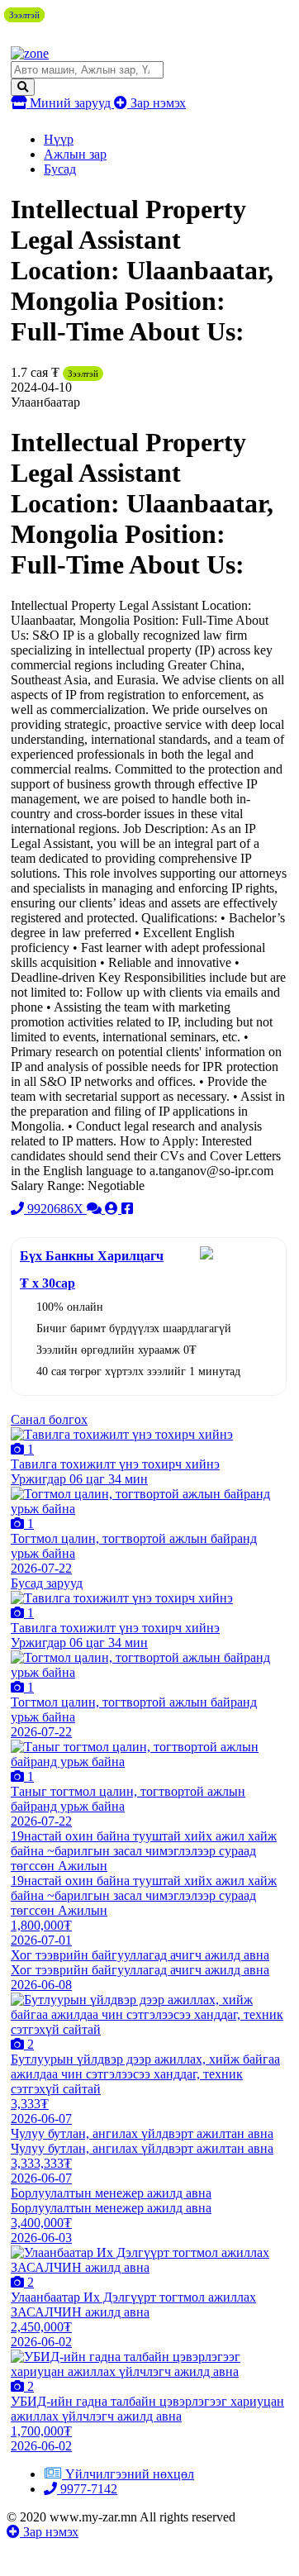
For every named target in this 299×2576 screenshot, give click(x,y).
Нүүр (59, 139)
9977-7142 (87, 2489)
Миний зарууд (70, 103)
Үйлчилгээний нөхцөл (130, 2474)
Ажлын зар (75, 154)
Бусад (60, 169)
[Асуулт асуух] (96, 1209)
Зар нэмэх (157, 103)
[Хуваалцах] (127, 1209)
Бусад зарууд (47, 1583)
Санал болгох (49, 1419)
